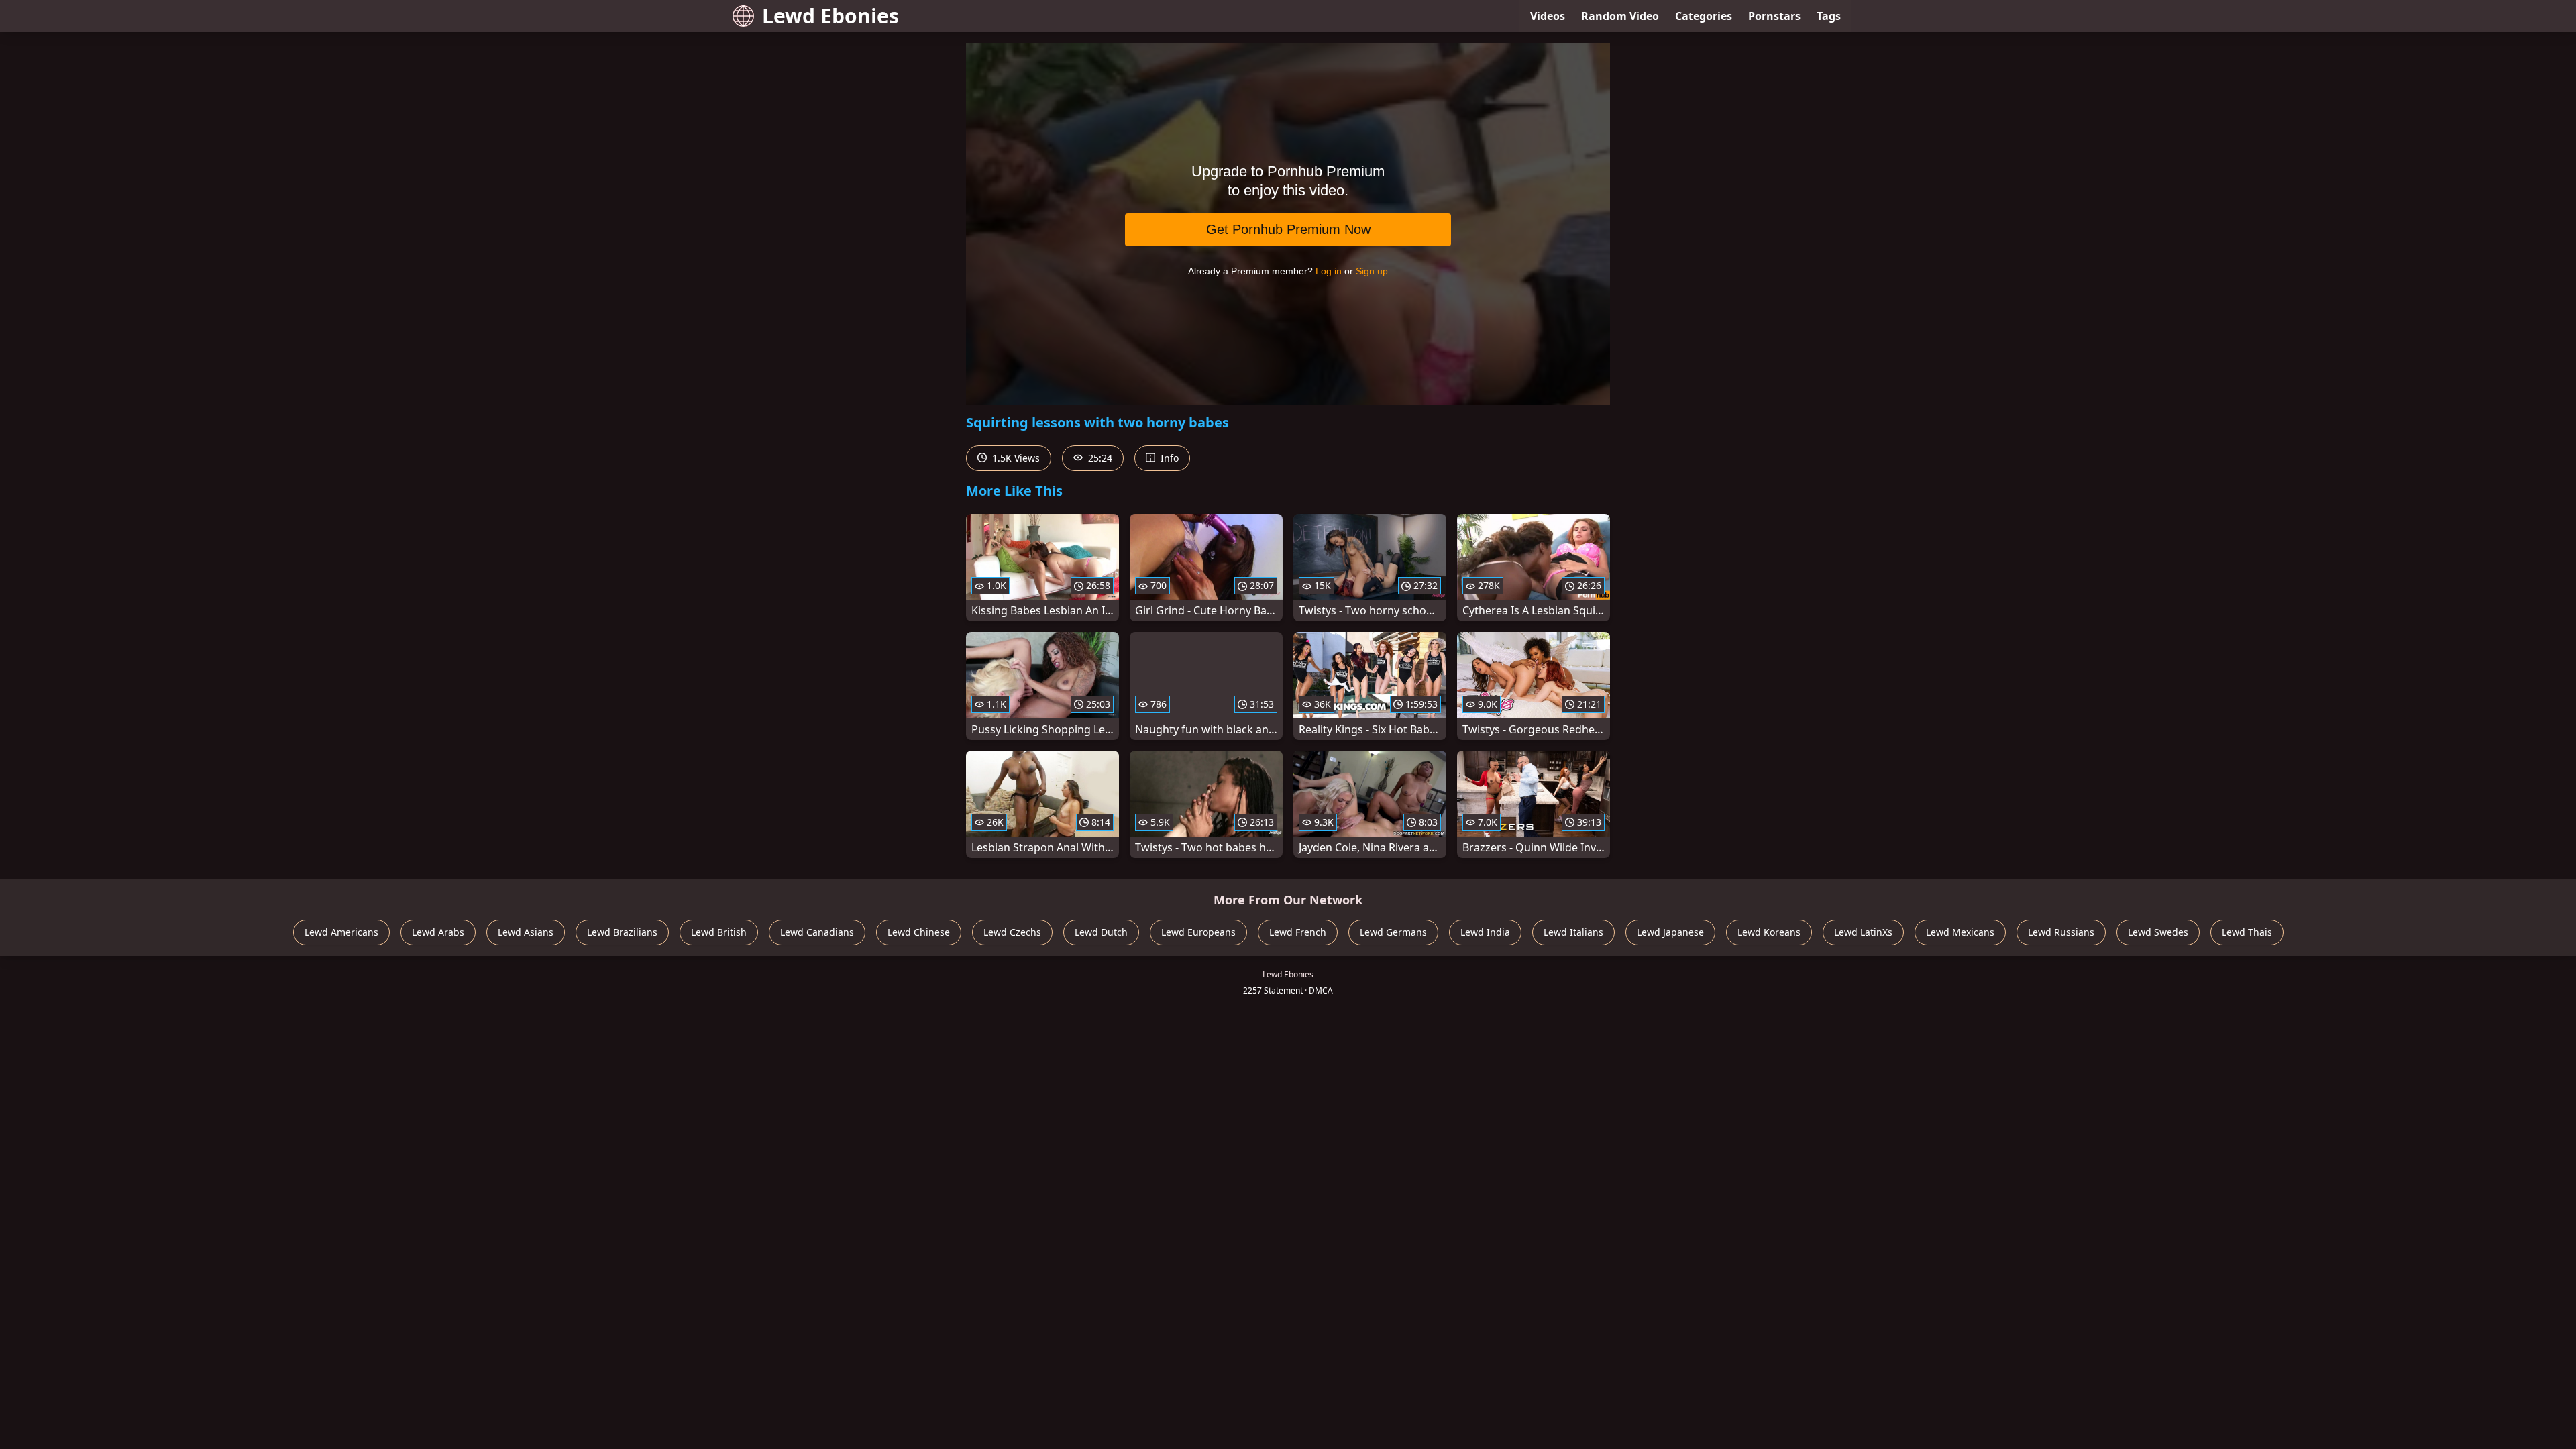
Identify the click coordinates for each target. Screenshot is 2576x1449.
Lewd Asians (526, 932)
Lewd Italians (1573, 932)
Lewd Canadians (817, 932)
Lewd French (1298, 932)
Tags (1829, 16)
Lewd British (719, 932)
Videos (1548, 16)
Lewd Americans (341, 932)
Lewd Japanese (1670, 932)
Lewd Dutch (1101, 932)
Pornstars (1774, 16)
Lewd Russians (2061, 932)
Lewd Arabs (438, 932)
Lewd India (1485, 932)
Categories (1704, 16)
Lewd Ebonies (830, 16)
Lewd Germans (1393, 932)
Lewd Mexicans (1960, 932)
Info (1168, 458)
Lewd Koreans (1769, 932)
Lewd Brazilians (622, 932)
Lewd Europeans (1198, 932)
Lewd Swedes (2158, 932)
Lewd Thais (2247, 932)
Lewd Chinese (919, 932)
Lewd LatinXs (1863, 932)
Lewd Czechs (1012, 932)
